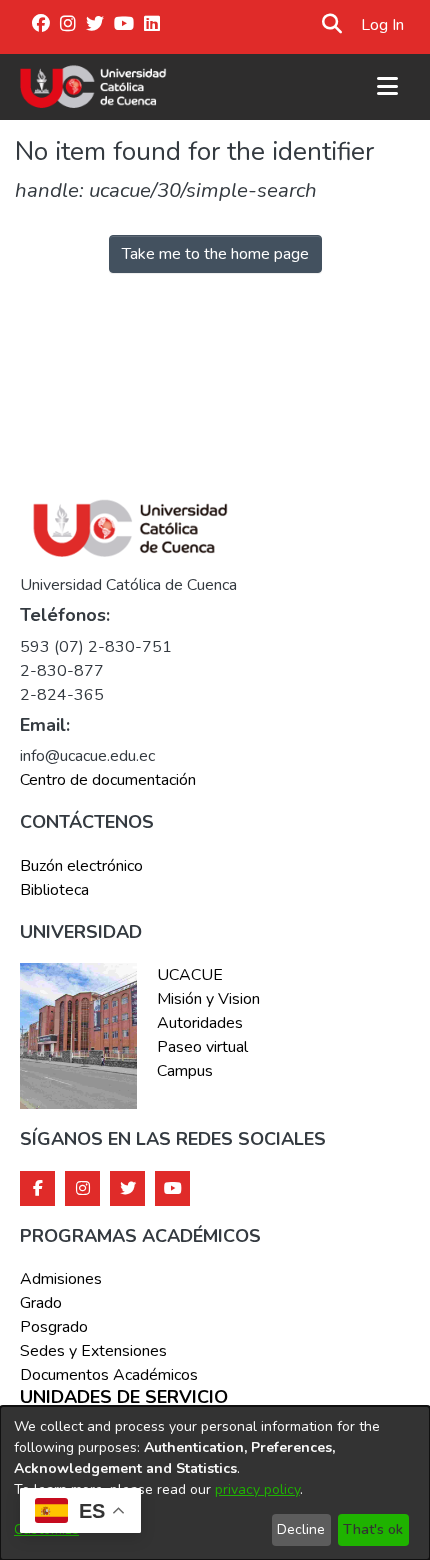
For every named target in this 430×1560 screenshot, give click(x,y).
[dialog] (215, 1483)
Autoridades (200, 1023)
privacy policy (257, 1489)
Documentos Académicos (109, 1375)
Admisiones (61, 1279)
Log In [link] (383, 25)
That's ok (373, 1529)
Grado (41, 1303)
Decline (301, 1529)
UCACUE (190, 975)
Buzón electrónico (81, 866)
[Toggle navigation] (387, 87)
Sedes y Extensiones (93, 1351)
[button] (331, 25)
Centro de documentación (108, 780)
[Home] (93, 87)
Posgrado (54, 1327)
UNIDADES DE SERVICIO (124, 1398)
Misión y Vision (208, 999)
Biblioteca (54, 890)
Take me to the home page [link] (215, 254)
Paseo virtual (202, 1047)
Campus (185, 1071)
